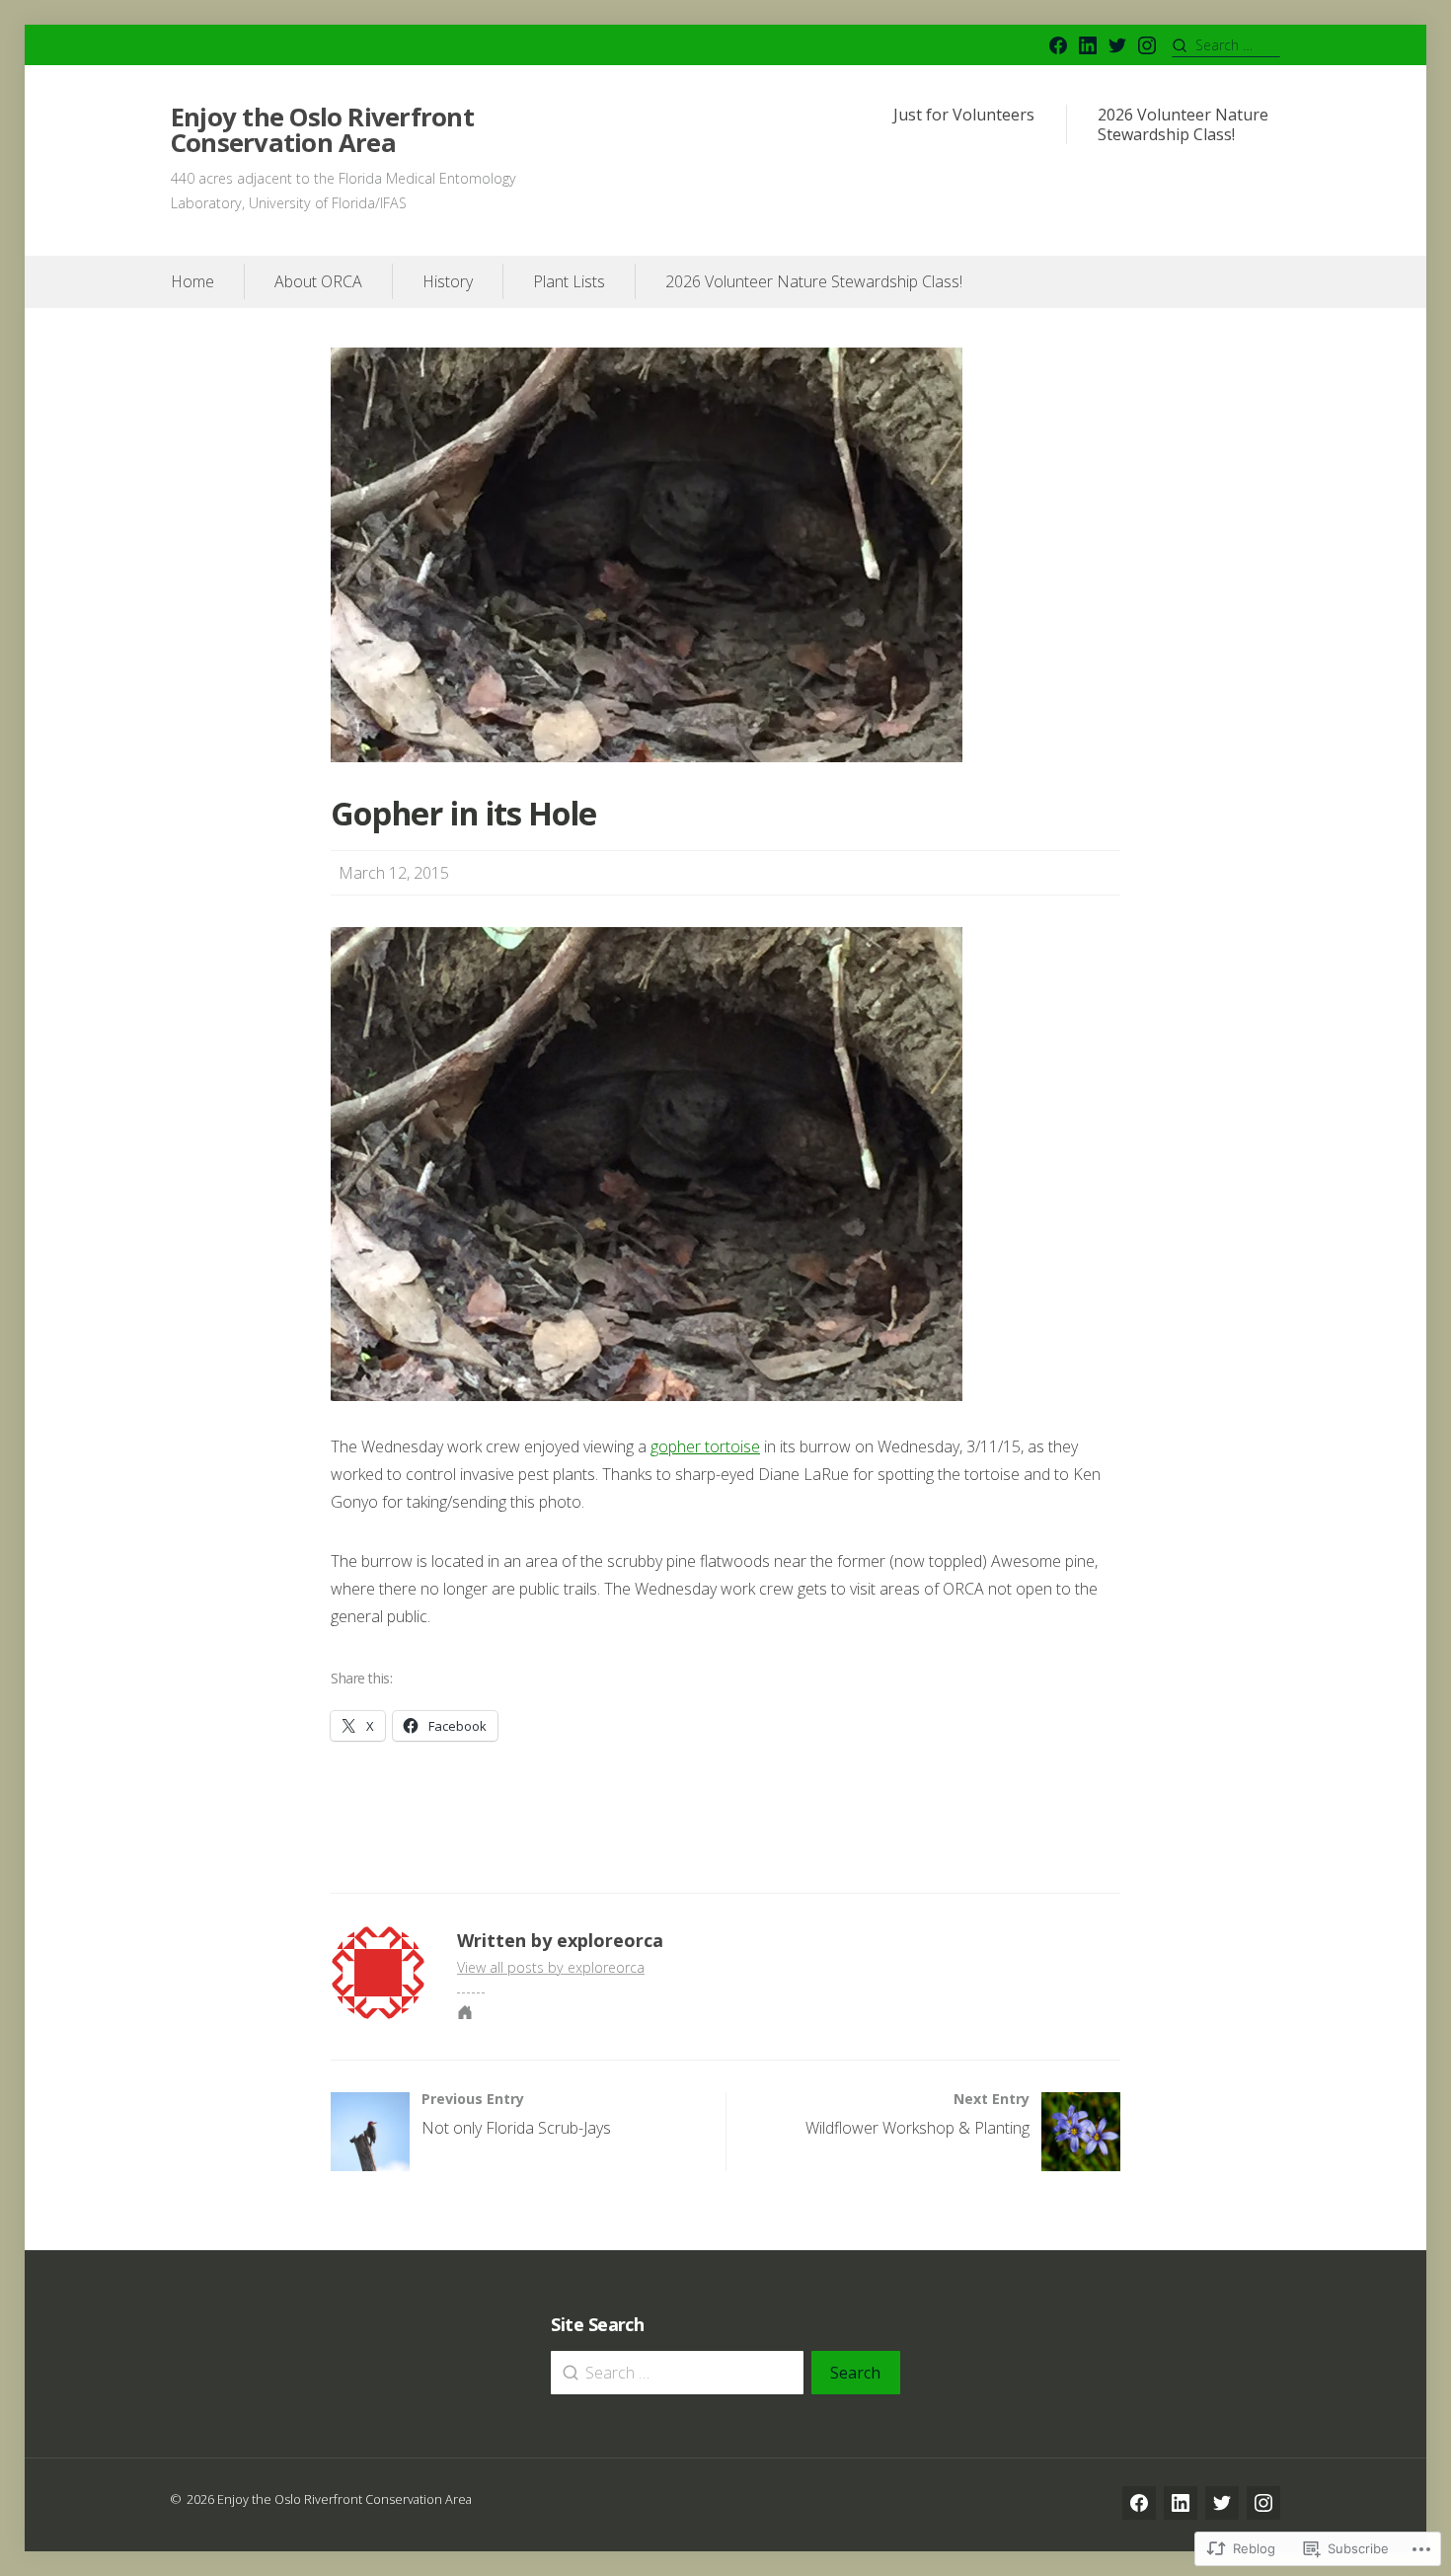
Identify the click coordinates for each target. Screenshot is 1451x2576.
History (448, 281)
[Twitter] (1117, 45)
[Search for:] (1226, 45)
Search (855, 2373)
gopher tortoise (705, 1446)
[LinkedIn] (1088, 45)
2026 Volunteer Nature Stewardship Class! (1183, 125)
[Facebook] (1058, 45)
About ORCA (318, 281)
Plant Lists (569, 281)
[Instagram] (1147, 45)
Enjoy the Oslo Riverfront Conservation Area (322, 130)
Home (192, 281)
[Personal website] (465, 2012)
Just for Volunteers (964, 115)
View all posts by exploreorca (551, 1967)
